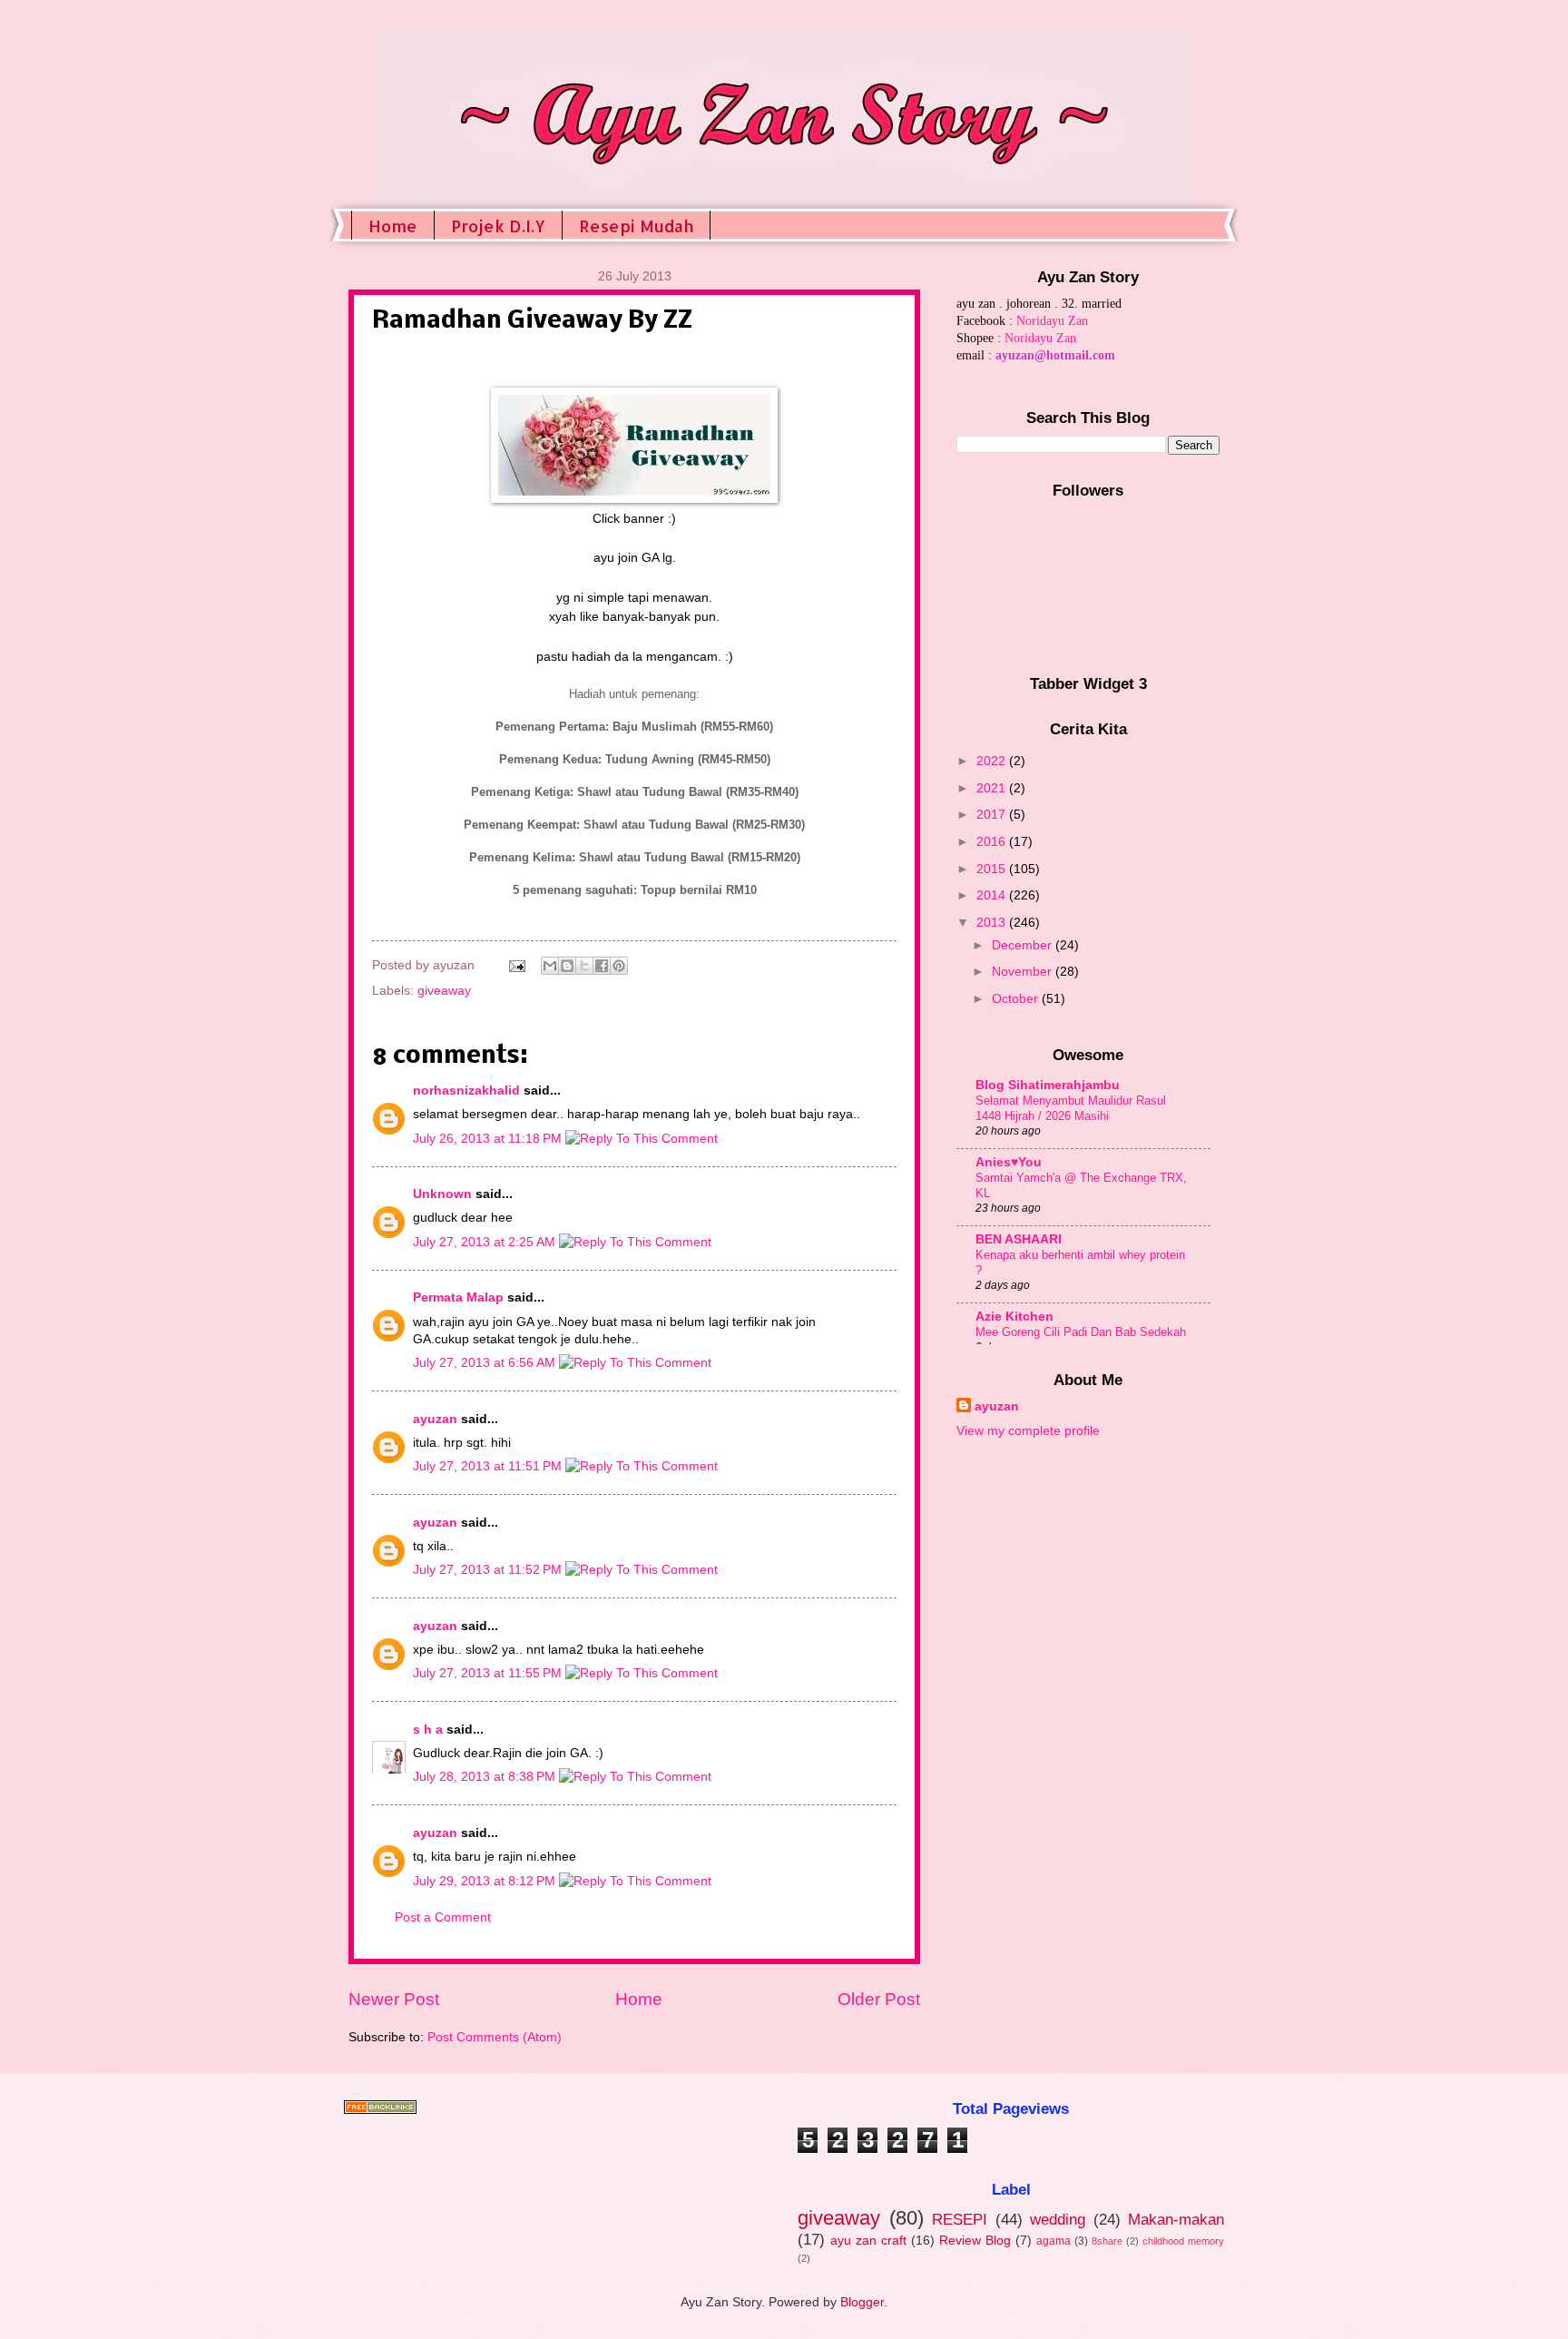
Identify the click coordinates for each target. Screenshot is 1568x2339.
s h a (428, 1730)
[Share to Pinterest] (619, 966)
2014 (993, 895)
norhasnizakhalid (466, 1091)
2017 (993, 815)
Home (393, 226)
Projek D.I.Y (498, 226)
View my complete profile (1028, 1431)
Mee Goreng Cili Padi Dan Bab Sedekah (1081, 1332)
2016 (993, 842)
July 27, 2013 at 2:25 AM (486, 1242)
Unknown (442, 1194)
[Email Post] (517, 965)
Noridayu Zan (1052, 321)
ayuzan (435, 1419)
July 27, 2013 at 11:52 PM (489, 1570)
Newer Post (394, 1999)
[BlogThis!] (567, 966)
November (1024, 972)
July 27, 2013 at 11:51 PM (489, 1466)
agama (1053, 2241)
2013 (993, 923)
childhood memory (1183, 2241)
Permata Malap (458, 1297)
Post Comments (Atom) (495, 2037)
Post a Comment (443, 1917)
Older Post (879, 1999)
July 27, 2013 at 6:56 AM (486, 1363)
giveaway (444, 991)
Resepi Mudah (636, 226)
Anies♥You (1009, 1162)
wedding (1058, 2220)
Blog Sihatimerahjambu (1048, 1085)
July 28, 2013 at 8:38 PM (486, 1777)
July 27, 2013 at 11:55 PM (489, 1673)
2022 (993, 761)
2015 (993, 869)
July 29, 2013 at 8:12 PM (486, 1881)
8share (1107, 2241)
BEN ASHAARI (1019, 1239)
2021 (993, 788)
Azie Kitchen (1014, 1317)
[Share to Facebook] (602, 966)
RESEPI (960, 2220)
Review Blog (975, 2241)
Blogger (862, 2302)
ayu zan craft (868, 2241)
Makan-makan (1176, 2220)
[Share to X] (584, 966)
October (1017, 999)
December (1024, 945)
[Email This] (550, 966)
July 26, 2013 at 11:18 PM (489, 1139)
